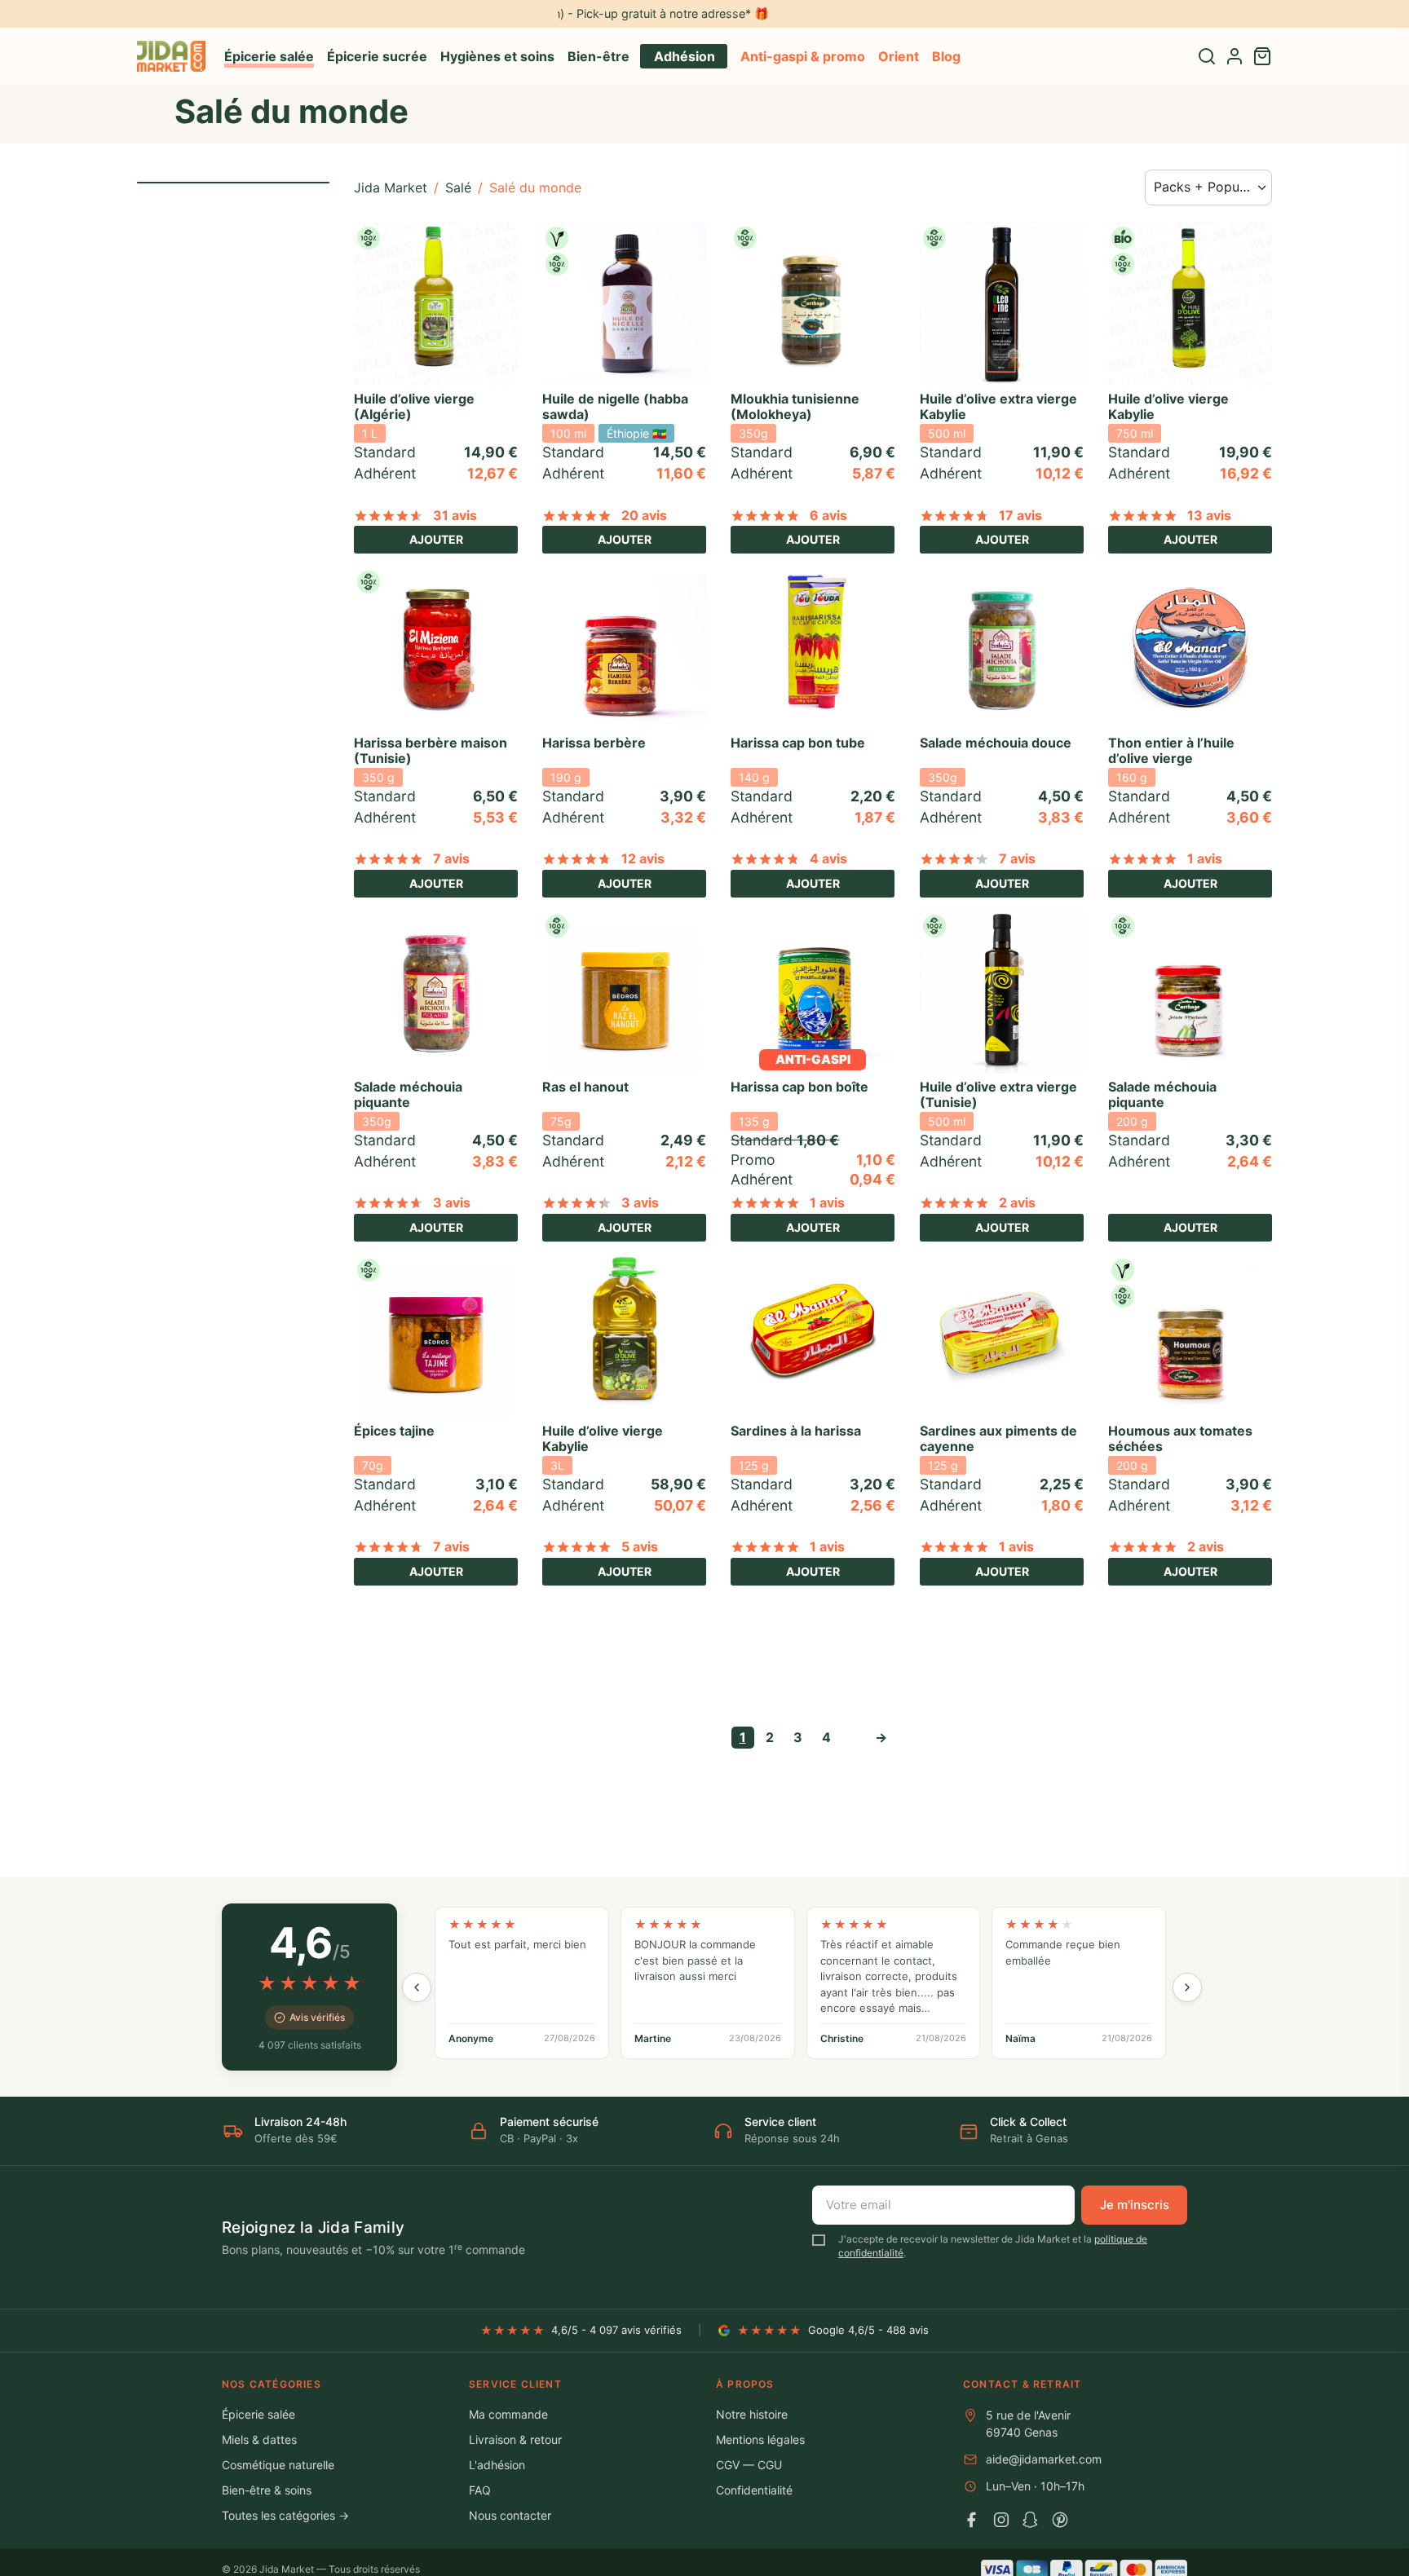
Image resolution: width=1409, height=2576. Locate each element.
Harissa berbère (594, 743)
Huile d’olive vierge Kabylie (1168, 406)
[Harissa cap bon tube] (813, 648)
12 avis (643, 858)
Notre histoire (752, 2414)
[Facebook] (972, 2520)
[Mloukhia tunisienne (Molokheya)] (813, 304)
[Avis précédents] (417, 1987)
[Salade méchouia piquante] (436, 992)
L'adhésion (497, 2465)
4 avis (828, 858)
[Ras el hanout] (624, 992)
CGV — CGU (749, 2465)
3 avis (452, 1202)
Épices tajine (394, 1431)
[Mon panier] (1262, 56)
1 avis (1205, 858)
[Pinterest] (1060, 2520)
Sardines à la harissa (796, 1431)
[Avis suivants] (1187, 1987)
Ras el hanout (585, 1087)
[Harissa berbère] (624, 648)
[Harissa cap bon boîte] (813, 992)
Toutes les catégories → (285, 2515)
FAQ (480, 2490)
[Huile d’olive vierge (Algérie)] (436, 304)
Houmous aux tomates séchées (1180, 1438)
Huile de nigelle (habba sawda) (615, 406)
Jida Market (391, 187)
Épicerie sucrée (377, 56)
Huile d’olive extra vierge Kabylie (998, 406)
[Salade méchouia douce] (1002, 648)
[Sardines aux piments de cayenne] (1002, 1336)
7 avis (451, 858)
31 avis (455, 515)
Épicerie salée (269, 56)
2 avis (1017, 1202)
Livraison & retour (515, 2439)
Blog (946, 56)
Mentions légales (760, 2439)
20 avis (644, 515)
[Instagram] (1001, 2520)
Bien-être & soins (267, 2490)
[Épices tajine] (436, 1336)
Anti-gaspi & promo (803, 56)
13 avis (1209, 515)
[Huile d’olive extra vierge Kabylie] (1002, 304)
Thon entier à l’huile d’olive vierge (1171, 750)
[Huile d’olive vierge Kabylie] (1190, 304)
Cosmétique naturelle (278, 2465)
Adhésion (685, 56)
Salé (458, 187)
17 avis (1020, 515)
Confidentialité (754, 2490)
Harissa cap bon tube (798, 743)
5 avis (640, 1546)
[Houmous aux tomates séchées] (1190, 1336)
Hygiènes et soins (497, 56)
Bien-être (598, 56)
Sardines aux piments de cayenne (998, 1438)
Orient (899, 56)
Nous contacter (510, 2515)
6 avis (828, 515)
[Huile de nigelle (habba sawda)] (624, 304)
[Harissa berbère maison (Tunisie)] (436, 648)
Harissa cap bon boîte (799, 1087)
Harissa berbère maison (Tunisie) (431, 750)
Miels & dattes (259, 2439)
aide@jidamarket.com (1044, 2459)
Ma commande (508, 2414)
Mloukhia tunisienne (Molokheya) (795, 406)
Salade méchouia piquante (408, 1094)
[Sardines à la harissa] (813, 1336)
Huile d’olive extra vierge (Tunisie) (998, 1094)
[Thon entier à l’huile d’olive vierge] (1190, 648)
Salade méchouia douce (996, 743)
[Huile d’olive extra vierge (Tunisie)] (1002, 992)
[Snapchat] (1031, 2520)
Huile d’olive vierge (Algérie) (414, 406)
